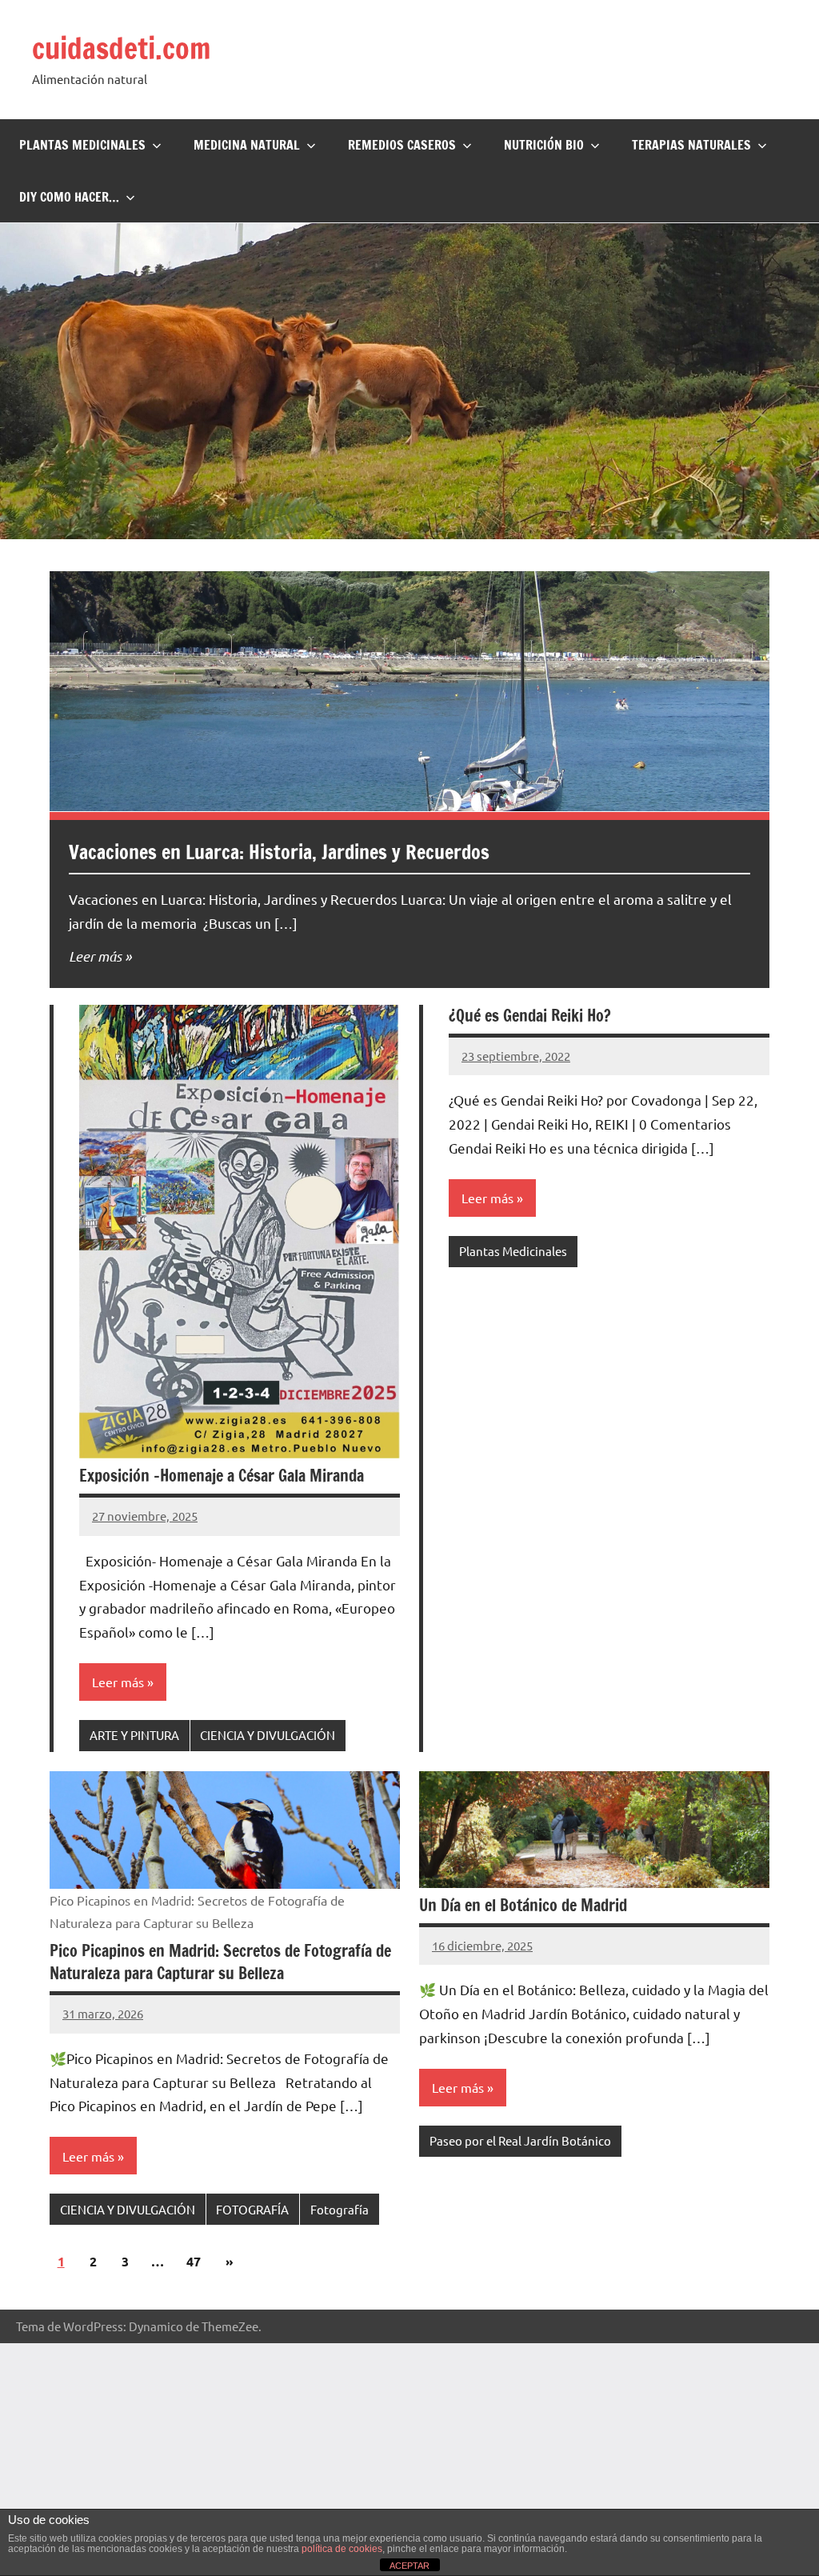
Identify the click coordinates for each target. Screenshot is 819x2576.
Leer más (95, 956)
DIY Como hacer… (69, 197)
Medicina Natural (247, 145)
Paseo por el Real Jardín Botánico (520, 2140)
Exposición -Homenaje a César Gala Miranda (222, 1476)
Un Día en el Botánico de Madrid (523, 1905)
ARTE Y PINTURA (134, 1735)
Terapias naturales (691, 145)
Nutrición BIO (544, 145)
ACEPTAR (409, 2566)
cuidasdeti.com (122, 48)
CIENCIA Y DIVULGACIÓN (268, 1735)
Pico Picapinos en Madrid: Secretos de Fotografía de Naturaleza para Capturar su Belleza (220, 1962)
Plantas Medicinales (82, 145)
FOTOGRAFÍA (252, 2209)
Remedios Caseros (402, 145)
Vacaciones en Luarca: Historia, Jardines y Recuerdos (279, 852)
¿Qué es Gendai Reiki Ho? (530, 1016)
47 (194, 2261)
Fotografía (340, 2209)
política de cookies (342, 2549)
